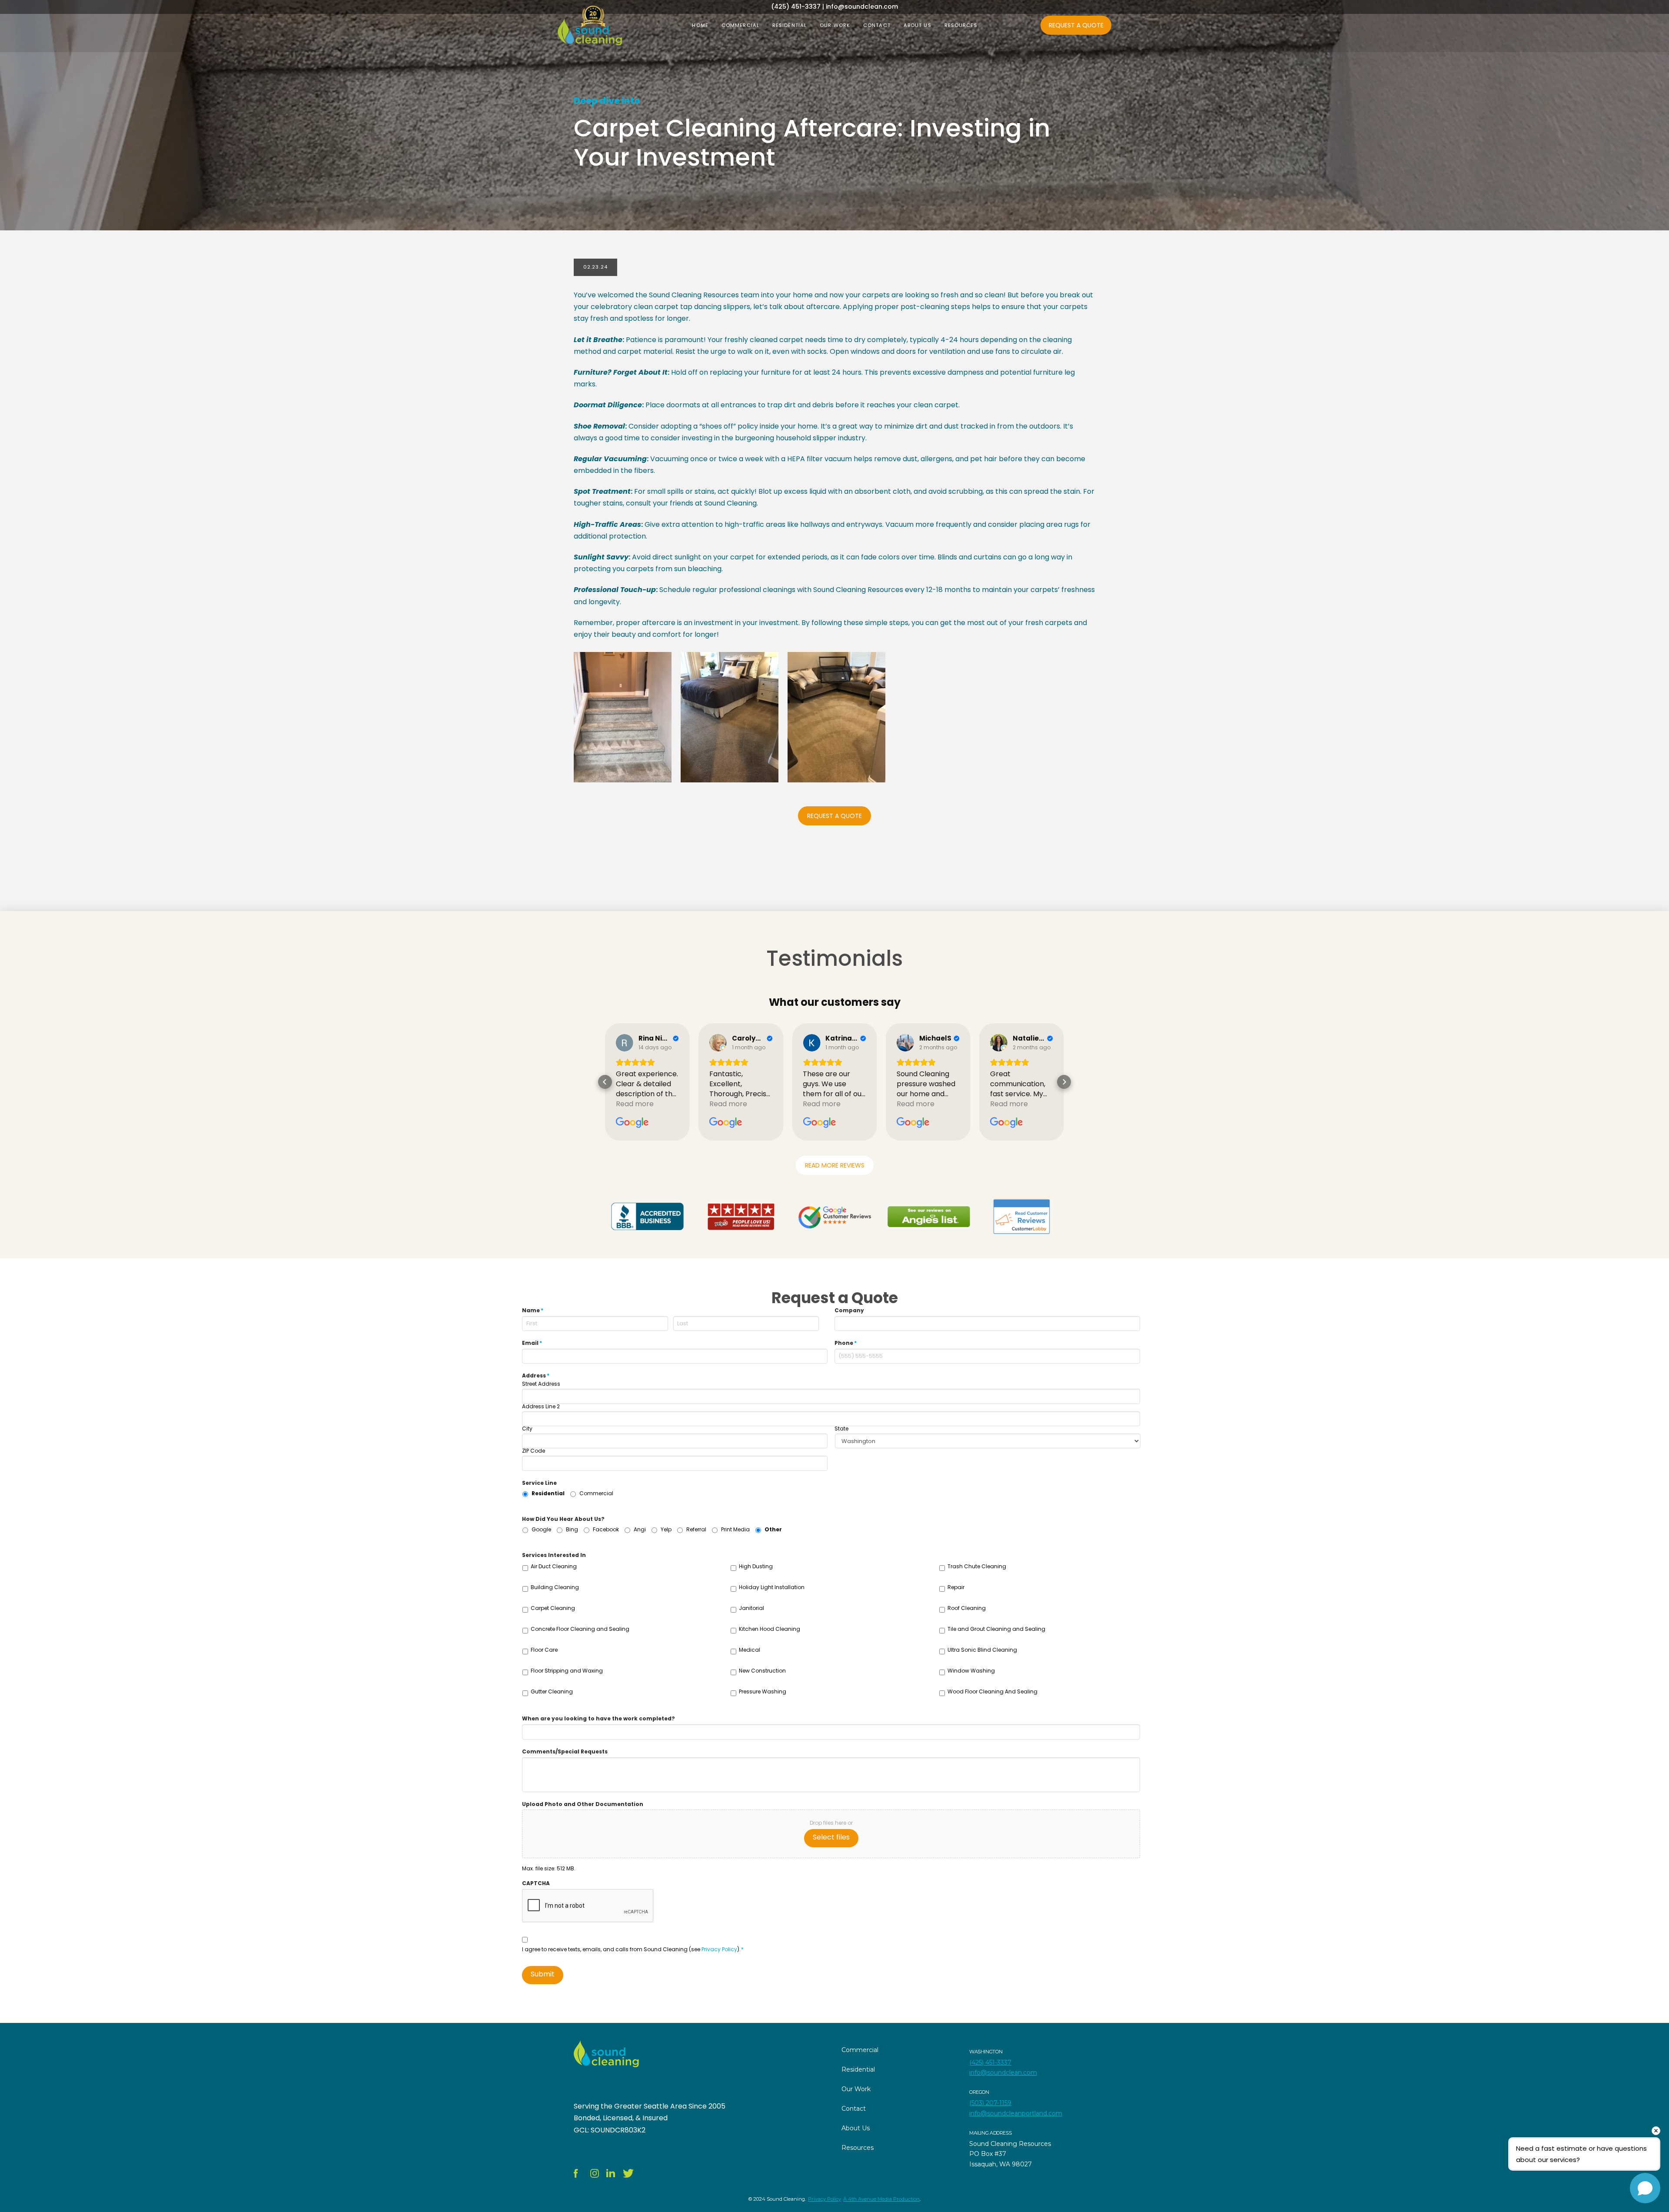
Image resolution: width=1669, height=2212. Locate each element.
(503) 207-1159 (990, 2103)
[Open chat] (1645, 2188)
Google (541, 1529)
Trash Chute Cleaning (977, 1566)
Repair (956, 1587)
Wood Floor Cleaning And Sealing (992, 1691)
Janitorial (751, 1608)
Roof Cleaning (967, 1608)
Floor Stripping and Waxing (567, 1671)
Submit (543, 1974)
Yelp (666, 1529)
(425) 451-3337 (990, 2062)
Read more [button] (635, 1104)
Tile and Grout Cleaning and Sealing (996, 1629)
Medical (750, 1650)
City (527, 1429)
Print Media (735, 1529)
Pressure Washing (763, 1691)
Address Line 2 (541, 1407)
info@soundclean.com (1003, 2072)
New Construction (762, 1671)
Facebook (606, 1529)
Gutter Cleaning (552, 1691)
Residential (548, 1493)
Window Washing (971, 1671)
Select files (831, 1837)
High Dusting (756, 1566)
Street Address (541, 1384)
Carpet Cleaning (553, 1608)
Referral (696, 1529)
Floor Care (544, 1650)
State (841, 1429)
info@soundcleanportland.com (1016, 2113)
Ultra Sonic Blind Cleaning (982, 1650)
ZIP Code (534, 1451)
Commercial (596, 1493)
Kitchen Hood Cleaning (770, 1629)
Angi (640, 1529)
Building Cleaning (555, 1587)
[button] (605, 1082)
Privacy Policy (719, 1949)
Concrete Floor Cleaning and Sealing (580, 1629)
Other (773, 1529)
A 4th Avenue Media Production (881, 2199)
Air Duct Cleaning (554, 1566)
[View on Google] (625, 1043)
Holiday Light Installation (772, 1587)
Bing (572, 1529)
